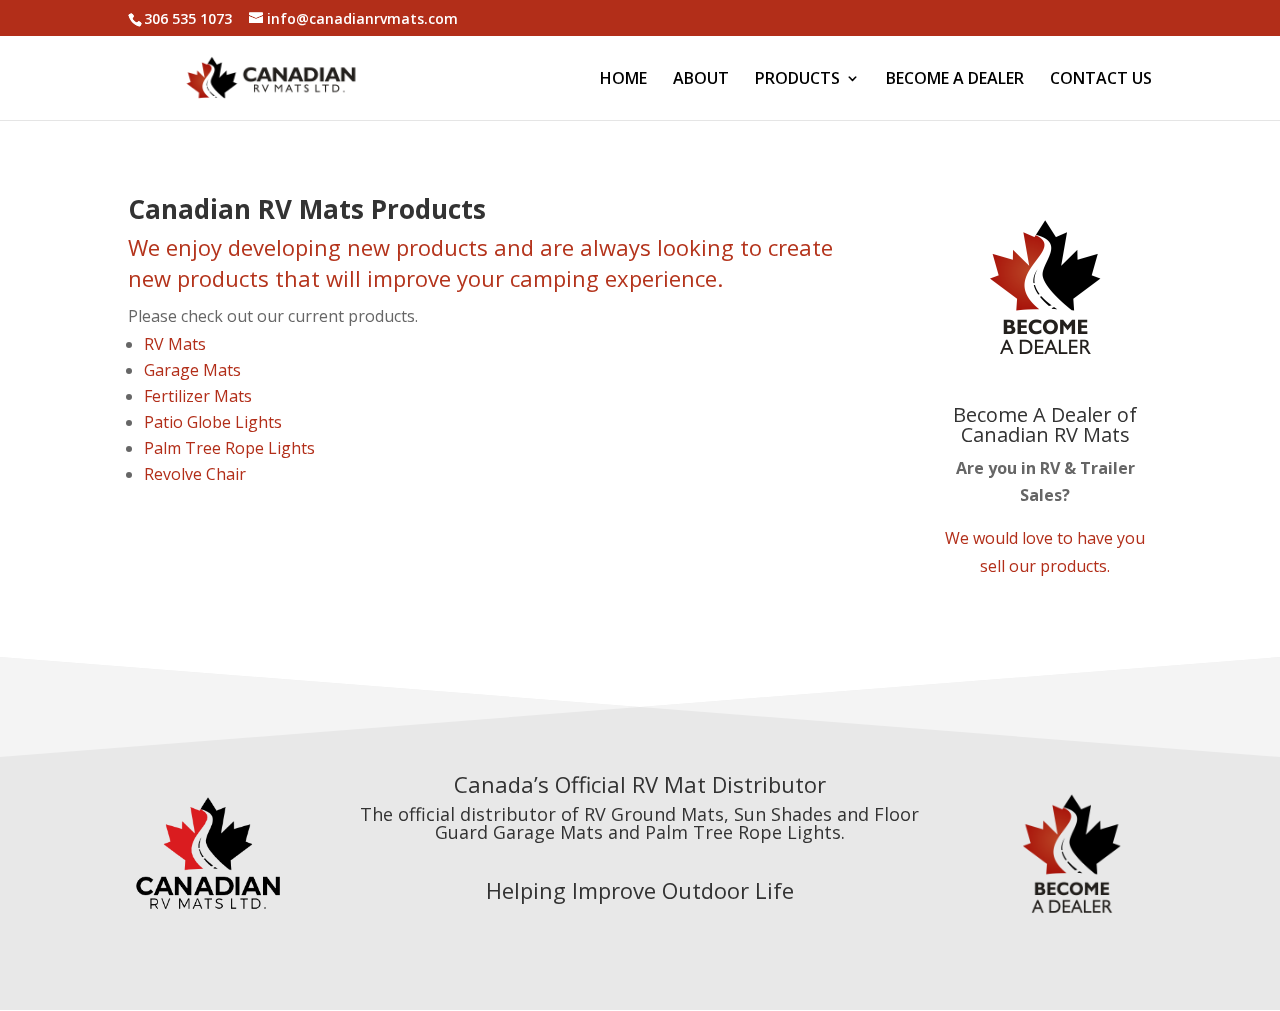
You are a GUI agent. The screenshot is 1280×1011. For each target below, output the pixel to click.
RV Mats (175, 344)
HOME (623, 80)
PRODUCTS (797, 80)
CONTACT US (1101, 80)
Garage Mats (192, 370)
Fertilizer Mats (198, 396)
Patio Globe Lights (213, 422)
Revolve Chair (195, 474)
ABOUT (701, 80)
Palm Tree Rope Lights (229, 448)
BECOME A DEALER (955, 80)
